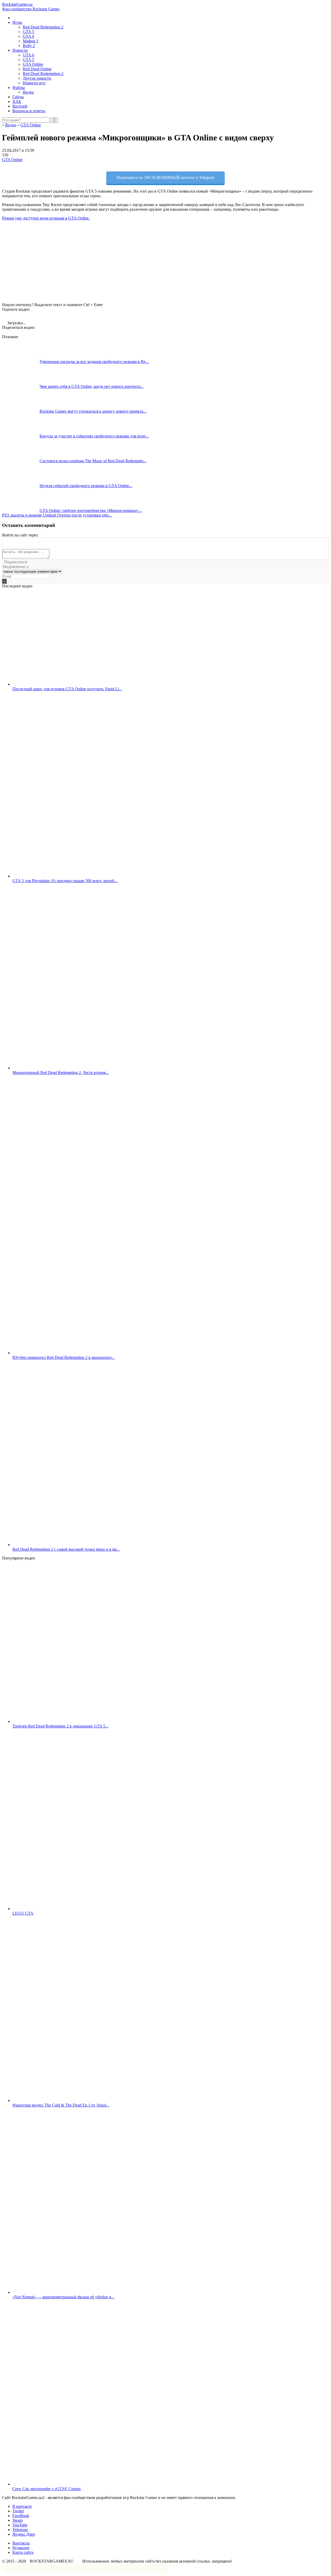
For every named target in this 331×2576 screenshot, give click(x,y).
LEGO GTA (23, 1913)
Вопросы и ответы (29, 111)
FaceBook (21, 2516)
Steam (17, 2520)
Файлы (19, 88)
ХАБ (17, 101)
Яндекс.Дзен (24, 2534)
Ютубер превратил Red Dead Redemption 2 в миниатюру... (63, 1357)
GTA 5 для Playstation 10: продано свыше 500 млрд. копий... (65, 881)
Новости (20, 50)
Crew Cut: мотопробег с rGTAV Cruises (47, 2489)
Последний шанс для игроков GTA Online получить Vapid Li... (67, 689)
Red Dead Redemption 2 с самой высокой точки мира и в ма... (66, 1549)
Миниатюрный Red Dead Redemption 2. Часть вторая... (61, 1073)
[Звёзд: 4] (28, 315)
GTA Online (33, 64)
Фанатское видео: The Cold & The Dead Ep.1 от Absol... (61, 2105)
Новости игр (34, 83)
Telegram (20, 2530)
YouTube (20, 2525)
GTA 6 (28, 36)
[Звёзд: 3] (21, 315)
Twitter (18, 2511)
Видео (28, 92)
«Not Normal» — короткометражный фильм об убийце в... (63, 2297)
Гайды (18, 97)
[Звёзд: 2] (13, 315)
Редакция (21, 2548)
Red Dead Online (37, 69)
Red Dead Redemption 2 (43, 27)
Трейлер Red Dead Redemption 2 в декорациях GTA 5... (60, 1726)
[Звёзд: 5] (36, 315)
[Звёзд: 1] (6, 315)
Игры (17, 22)
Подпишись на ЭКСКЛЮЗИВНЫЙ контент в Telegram (165, 177)
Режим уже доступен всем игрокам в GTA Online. (46, 218)
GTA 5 (28, 32)
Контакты (21, 2543)
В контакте (22, 2506)
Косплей (20, 106)
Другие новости (37, 78)
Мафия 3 (30, 41)
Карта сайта (23, 2552)
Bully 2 (29, 46)
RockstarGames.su (31, 7)
